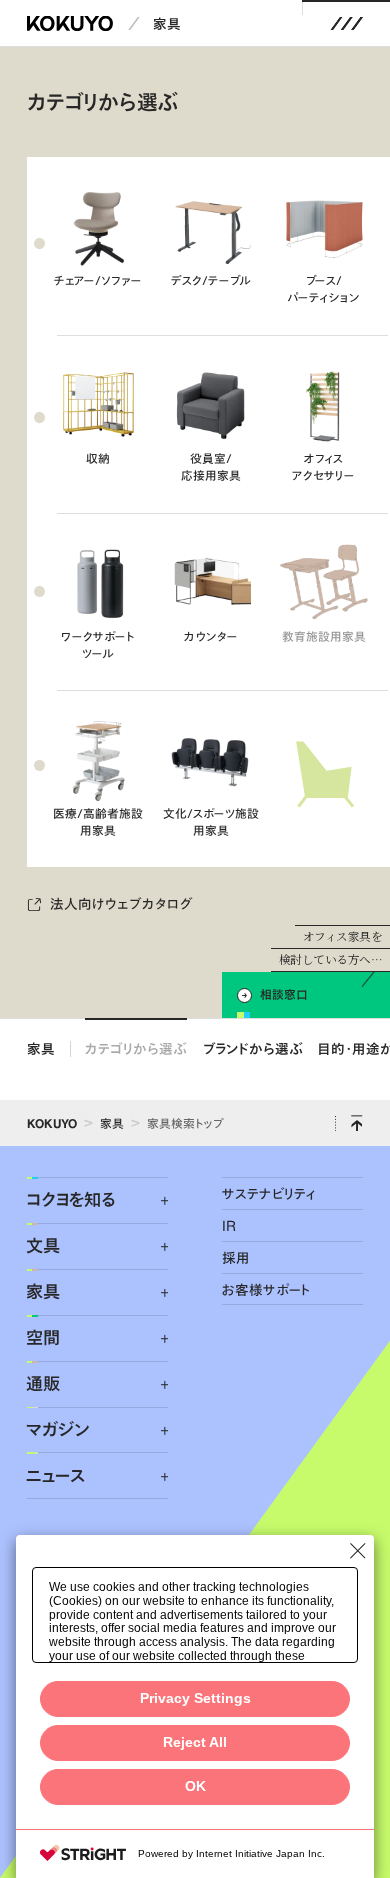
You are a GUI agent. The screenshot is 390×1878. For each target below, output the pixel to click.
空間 (43, 1338)
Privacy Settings (195, 1698)
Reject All (195, 1742)
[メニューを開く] (346, 23)
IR (229, 1225)
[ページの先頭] (357, 1123)
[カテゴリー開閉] (153, 1201)
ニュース (55, 1476)
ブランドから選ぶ (253, 1048)
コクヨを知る (70, 1200)
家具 (167, 23)
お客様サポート (266, 1289)
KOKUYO (52, 1123)
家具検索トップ (185, 1123)
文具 (43, 1246)
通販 (43, 1384)
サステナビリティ (268, 1193)
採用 (236, 1257)
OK (195, 1786)
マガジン (57, 1430)
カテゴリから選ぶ (136, 1048)
